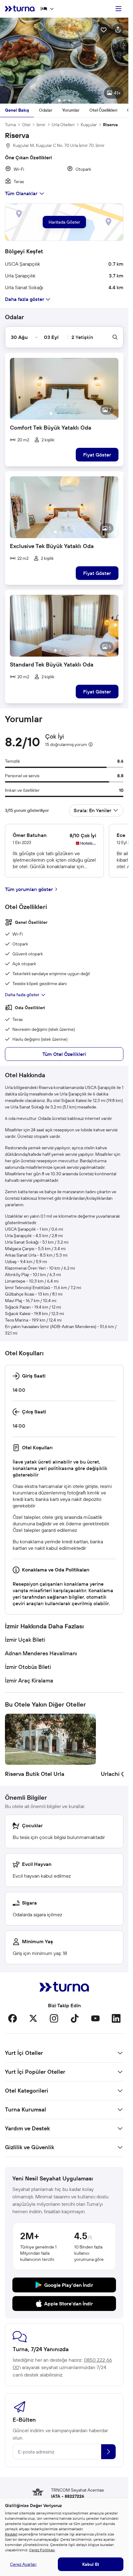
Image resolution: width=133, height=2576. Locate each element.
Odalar (46, 110)
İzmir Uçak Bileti (25, 1640)
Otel (26, 125)
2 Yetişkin (82, 337)
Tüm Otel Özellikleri (64, 1054)
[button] (64, 61)
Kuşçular (89, 125)
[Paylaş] (118, 29)
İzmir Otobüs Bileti (28, 1667)
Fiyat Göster (97, 455)
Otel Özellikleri (103, 110)
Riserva (110, 125)
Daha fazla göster (22, 995)
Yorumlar (71, 110)
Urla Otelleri (63, 125)
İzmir (41, 125)
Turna (10, 125)
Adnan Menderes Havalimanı (41, 1653)
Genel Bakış (17, 110)
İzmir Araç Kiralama (29, 1680)
